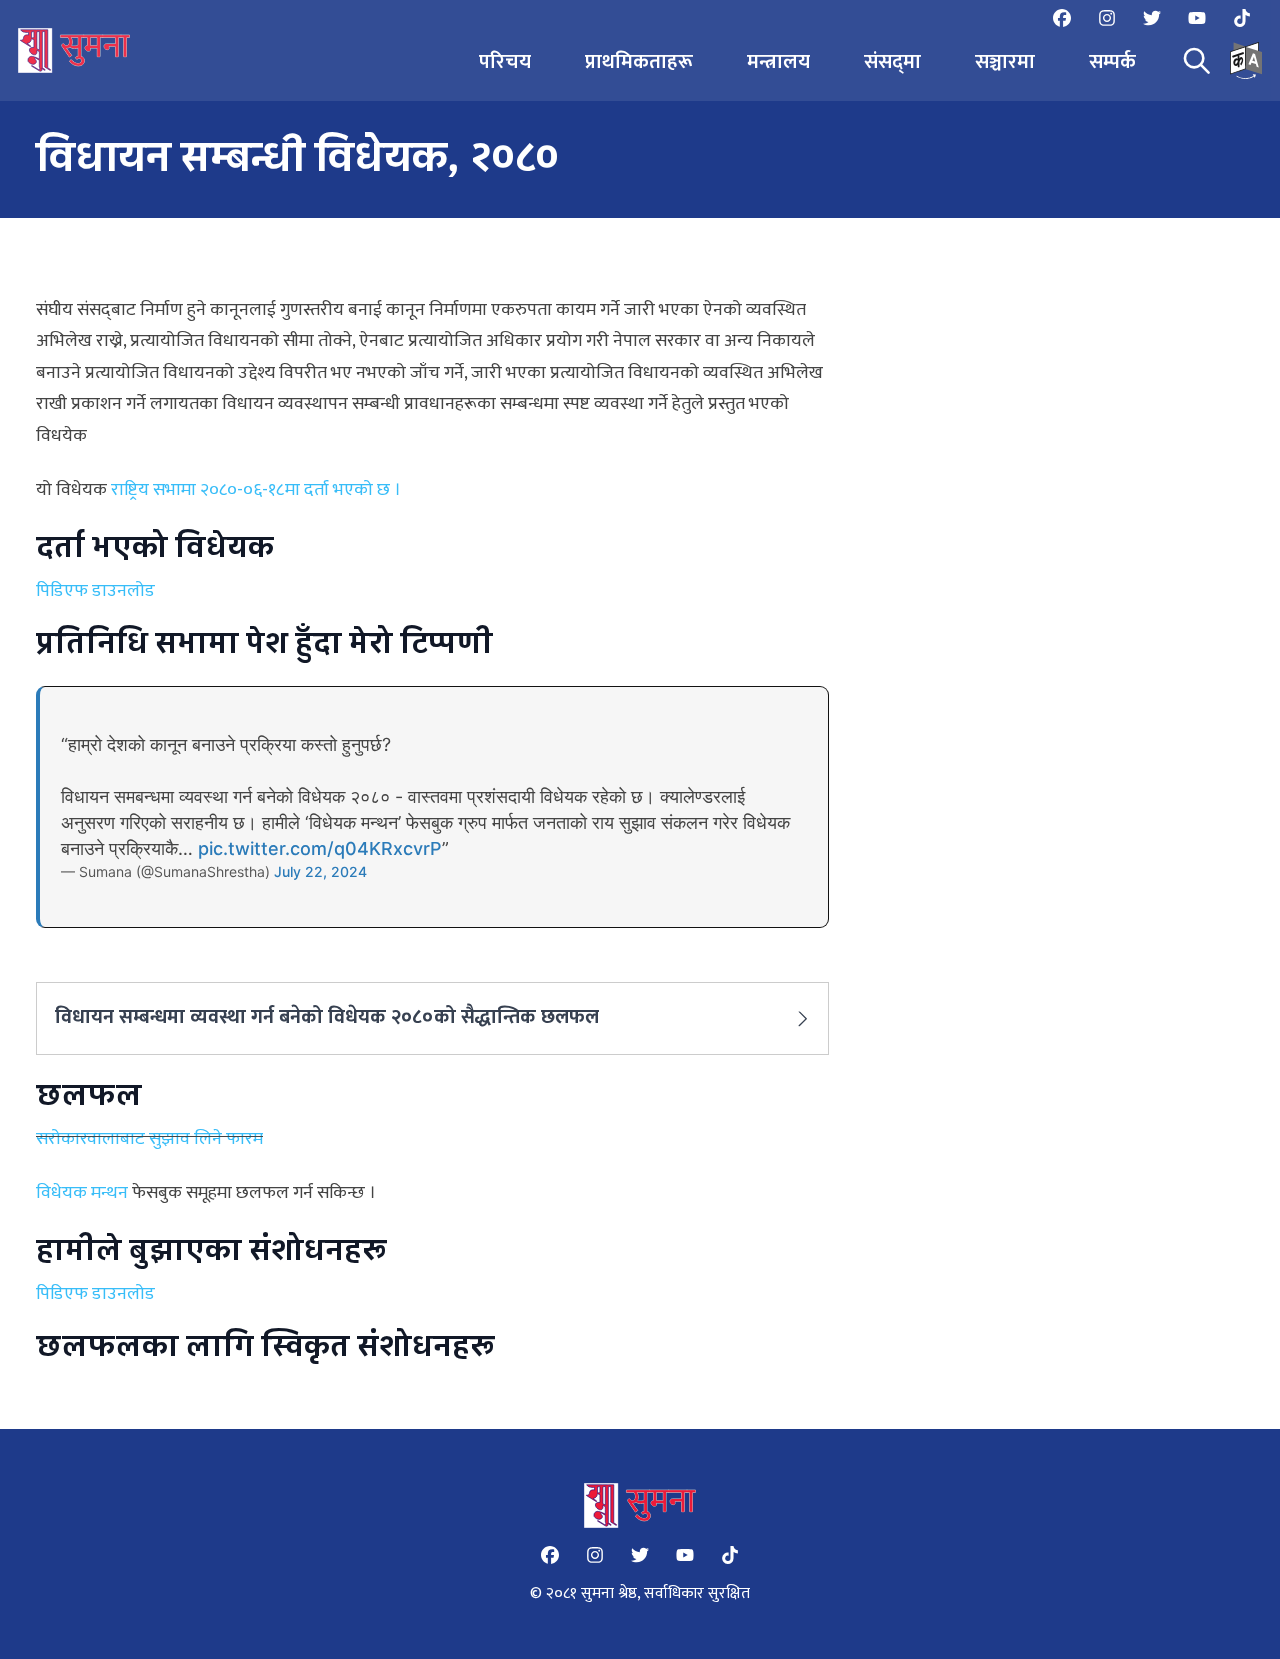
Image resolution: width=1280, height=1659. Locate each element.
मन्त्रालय (778, 62)
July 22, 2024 (320, 871)
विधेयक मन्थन (82, 1193)
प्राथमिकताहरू (639, 62)
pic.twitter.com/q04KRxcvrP (320, 848)
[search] (1197, 61)
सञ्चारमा (1005, 62)
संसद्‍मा (892, 62)
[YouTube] (1197, 18)
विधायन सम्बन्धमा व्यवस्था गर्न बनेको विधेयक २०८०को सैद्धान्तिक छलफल (327, 1017)
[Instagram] (1107, 18)
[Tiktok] (1242, 18)
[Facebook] (1062, 18)
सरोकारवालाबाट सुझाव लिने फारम (149, 1139)
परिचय (505, 62)
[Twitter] (1152, 18)
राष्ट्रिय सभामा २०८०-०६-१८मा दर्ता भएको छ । (256, 490)
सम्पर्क (1112, 62)
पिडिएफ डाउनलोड (95, 591)
